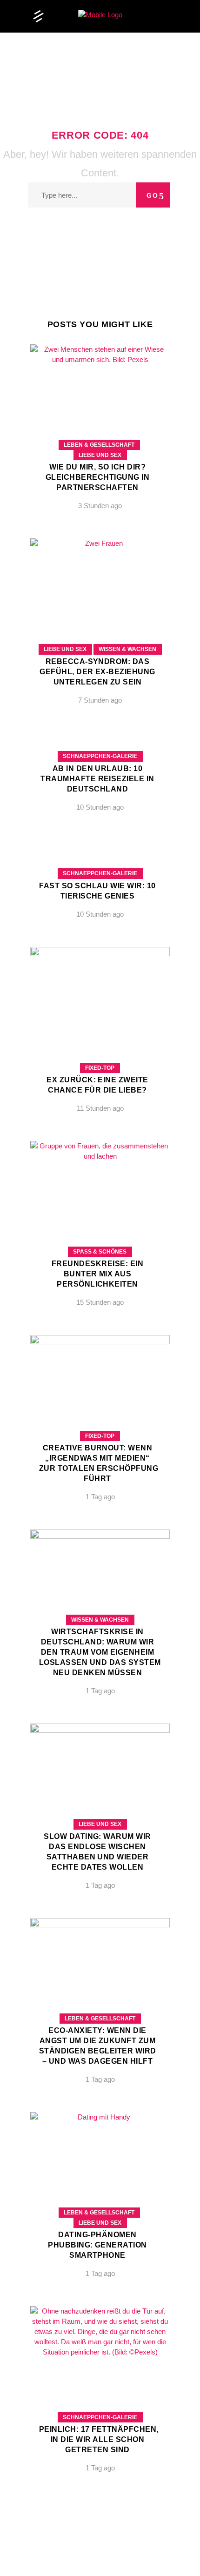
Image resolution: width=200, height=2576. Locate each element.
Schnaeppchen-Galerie (100, 756)
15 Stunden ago (100, 1302)
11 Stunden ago (100, 1108)
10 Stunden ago (100, 807)
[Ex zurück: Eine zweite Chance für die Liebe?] (100, 1037)
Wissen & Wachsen (127, 649)
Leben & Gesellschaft (99, 445)
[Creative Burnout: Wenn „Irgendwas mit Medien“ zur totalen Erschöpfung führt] (100, 1425)
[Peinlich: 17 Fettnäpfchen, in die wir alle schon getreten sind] (100, 2396)
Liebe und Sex (100, 455)
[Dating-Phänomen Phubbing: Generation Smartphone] (100, 2202)
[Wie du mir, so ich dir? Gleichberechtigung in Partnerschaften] (100, 434)
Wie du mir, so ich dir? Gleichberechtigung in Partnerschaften (97, 477)
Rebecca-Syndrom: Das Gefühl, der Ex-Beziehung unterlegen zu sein (97, 672)
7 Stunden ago (100, 700)
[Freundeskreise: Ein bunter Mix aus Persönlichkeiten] (100, 1231)
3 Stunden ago (100, 506)
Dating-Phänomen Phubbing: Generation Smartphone (97, 2245)
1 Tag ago (100, 1497)
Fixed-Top (100, 1068)
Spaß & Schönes (100, 1252)
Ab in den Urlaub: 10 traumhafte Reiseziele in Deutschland (97, 779)
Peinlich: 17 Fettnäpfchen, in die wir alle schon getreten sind (99, 2439)
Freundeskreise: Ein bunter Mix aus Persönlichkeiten (97, 1274)
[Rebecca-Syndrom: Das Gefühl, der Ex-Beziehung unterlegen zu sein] (100, 628)
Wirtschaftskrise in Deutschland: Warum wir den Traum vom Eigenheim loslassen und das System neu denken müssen (100, 1652)
